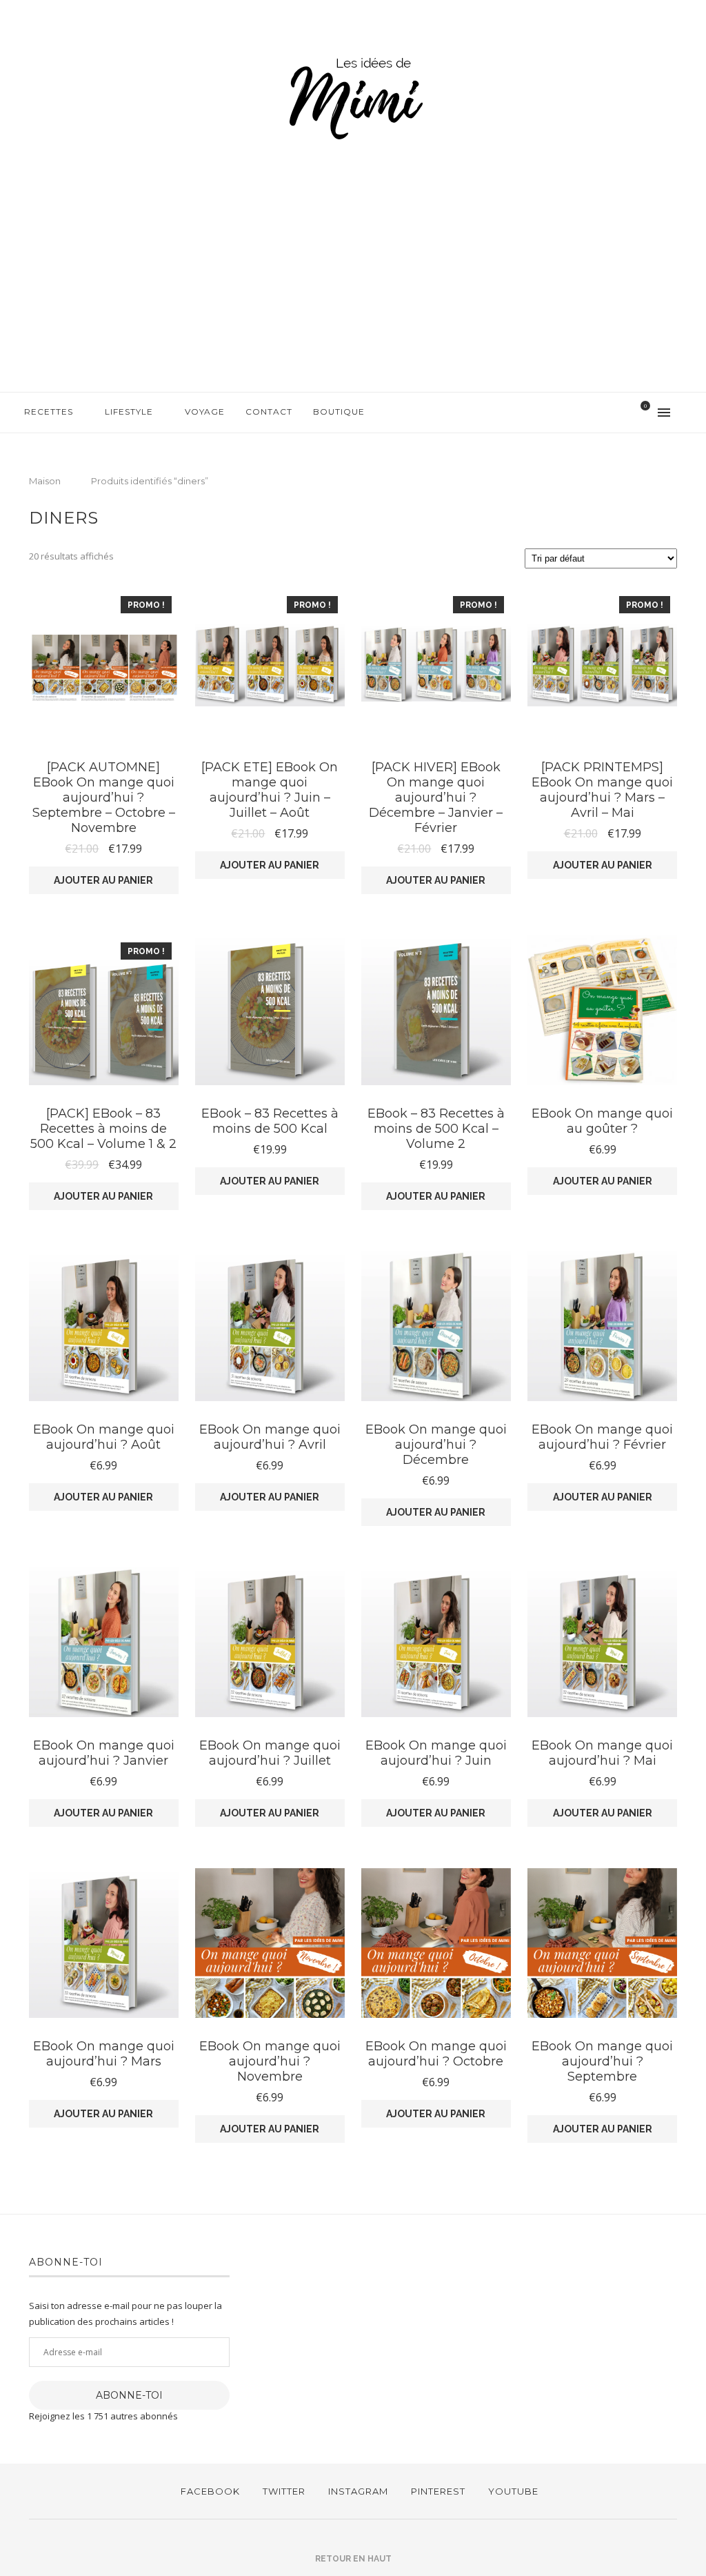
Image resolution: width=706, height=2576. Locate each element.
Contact (269, 412)
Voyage (205, 412)
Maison (45, 481)
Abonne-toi (129, 2395)
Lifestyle (129, 412)
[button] (104, 664)
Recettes (49, 412)
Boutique (339, 412)
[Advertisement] (353, 288)
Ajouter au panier (103, 880)
